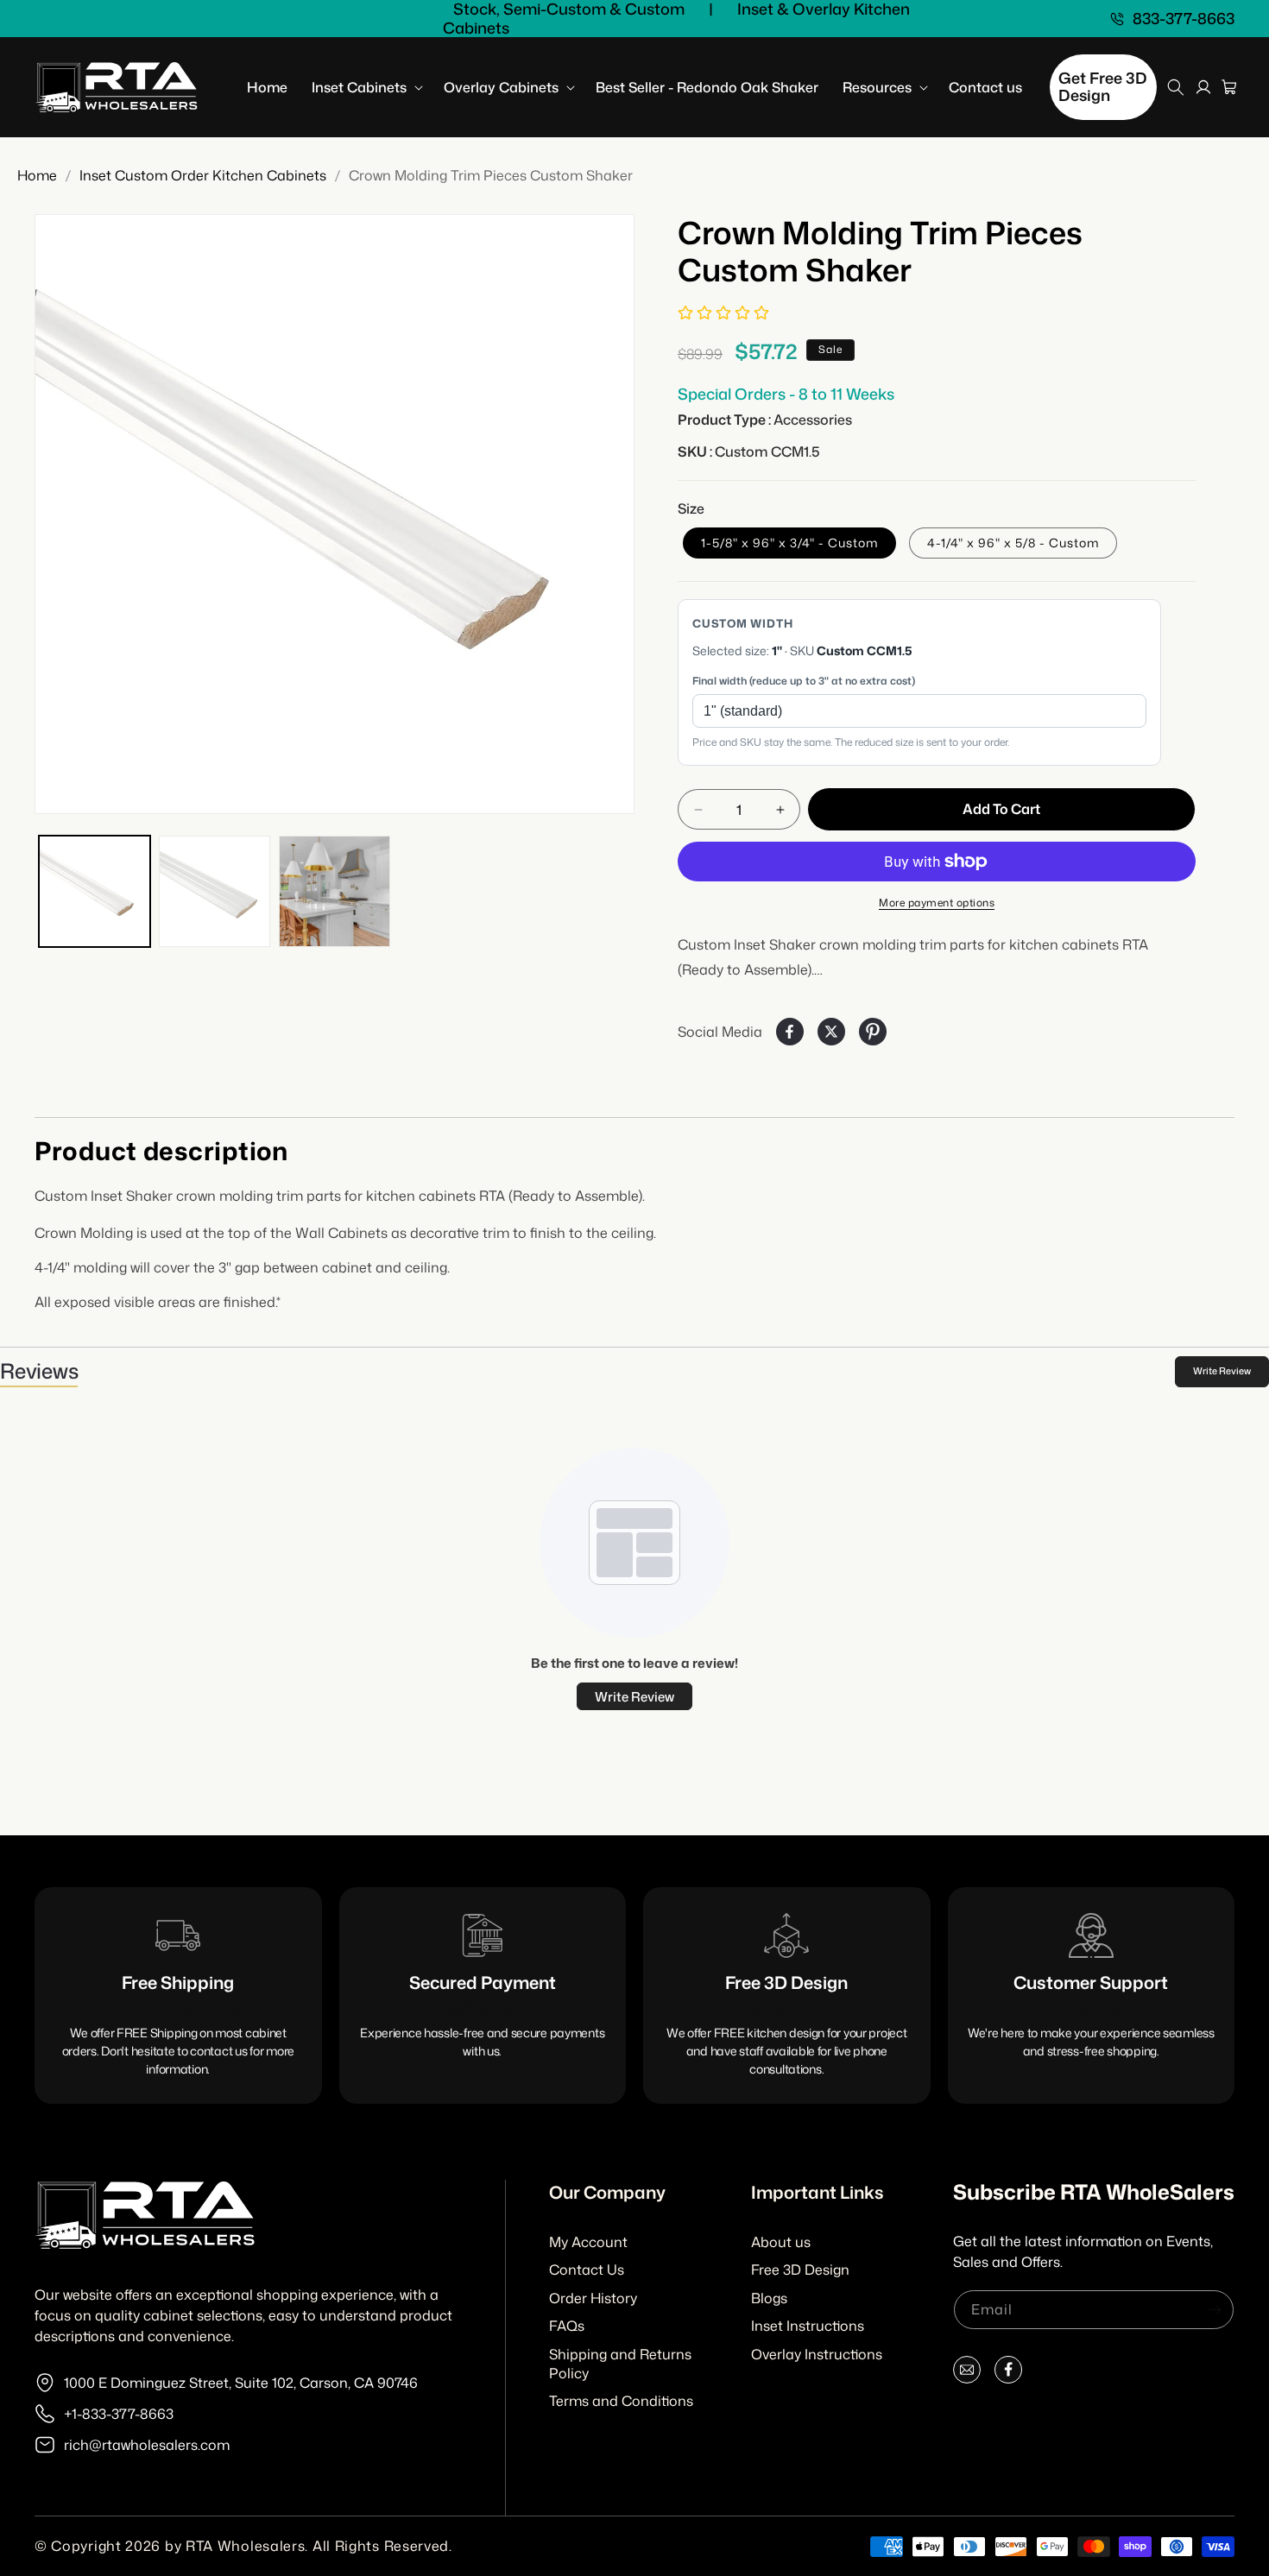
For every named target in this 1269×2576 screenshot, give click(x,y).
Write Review (1222, 1371)
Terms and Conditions (621, 2401)
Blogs (769, 2298)
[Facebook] (1008, 2374)
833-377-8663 (1184, 19)
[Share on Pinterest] (873, 1032)
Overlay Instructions (817, 2354)
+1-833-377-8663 (119, 2414)
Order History (593, 2298)
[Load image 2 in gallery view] (215, 891)
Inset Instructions (808, 2326)
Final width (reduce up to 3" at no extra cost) (804, 681)
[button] (366, 88)
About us (781, 2242)
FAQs (567, 2326)
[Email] (967, 2374)
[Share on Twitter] (831, 1032)
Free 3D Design (800, 2270)
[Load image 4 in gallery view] (335, 891)
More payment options (937, 903)
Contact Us (587, 2270)
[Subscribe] (1215, 2310)
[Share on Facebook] (790, 1032)
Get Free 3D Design (1103, 86)
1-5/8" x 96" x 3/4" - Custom (789, 543)
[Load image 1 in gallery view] (95, 891)
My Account (588, 2242)
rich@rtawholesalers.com (147, 2445)
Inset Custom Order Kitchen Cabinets (203, 175)
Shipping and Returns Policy (620, 2364)
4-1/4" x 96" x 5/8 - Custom (1013, 543)
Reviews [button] (39, 1371)
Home (37, 175)
